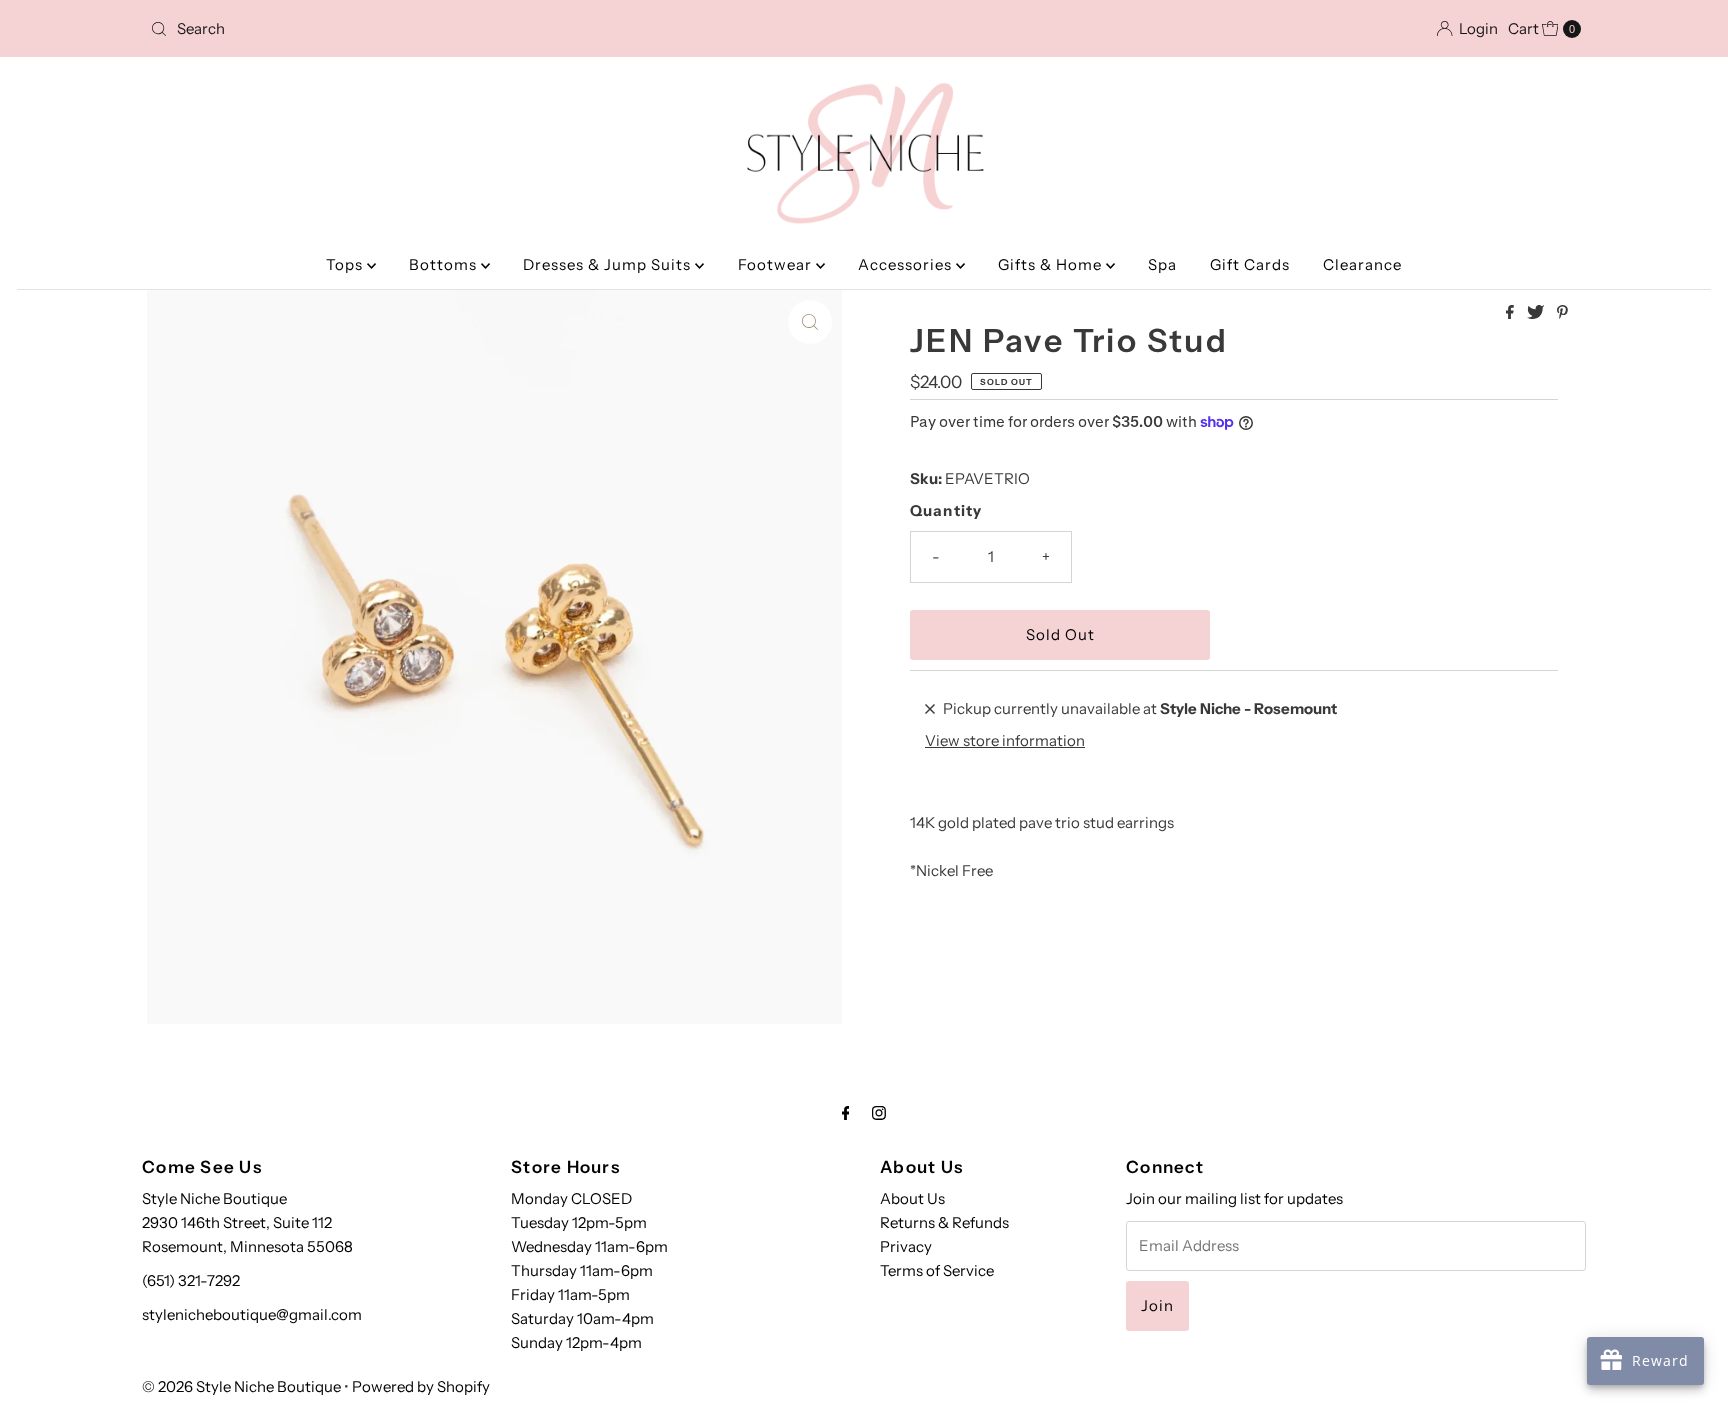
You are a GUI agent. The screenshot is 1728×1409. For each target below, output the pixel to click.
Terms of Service (937, 1270)
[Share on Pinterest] (1562, 313)
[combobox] (377, 29)
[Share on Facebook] (1511, 313)
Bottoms (445, 264)
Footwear (777, 264)
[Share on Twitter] (1537, 313)
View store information (1005, 740)
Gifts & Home (1052, 264)
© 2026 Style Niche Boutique (241, 1386)
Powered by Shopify (421, 1386)
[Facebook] (846, 1113)
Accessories (907, 264)
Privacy (906, 1246)
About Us (912, 1198)
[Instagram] (879, 1113)
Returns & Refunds (944, 1222)
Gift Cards (1250, 264)
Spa (1162, 264)
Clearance (1362, 264)
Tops (346, 264)
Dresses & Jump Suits (609, 264)
